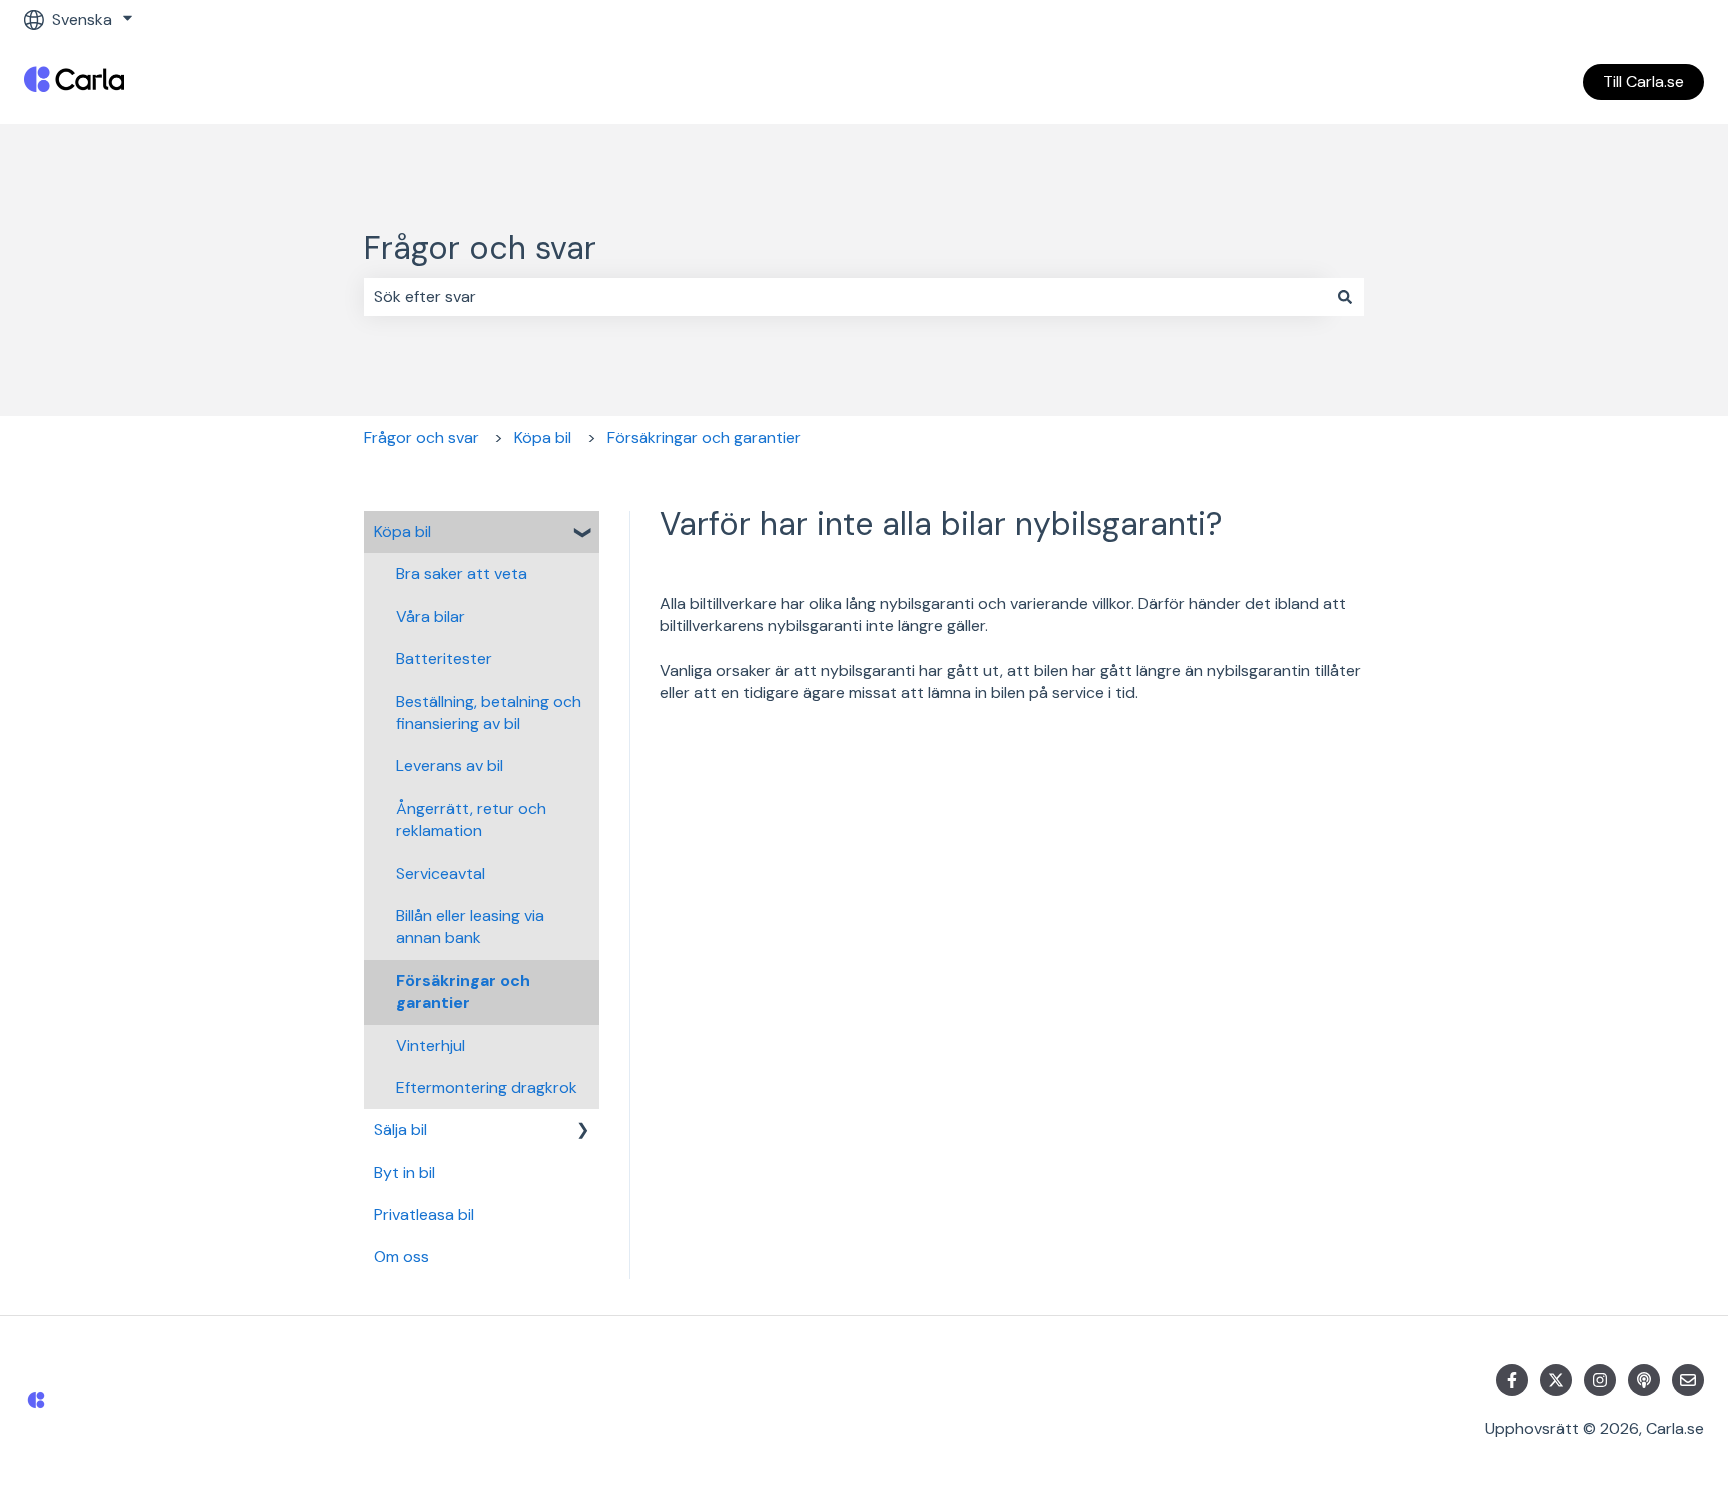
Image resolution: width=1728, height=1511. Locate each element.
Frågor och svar (480, 248)
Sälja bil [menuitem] (400, 1129)
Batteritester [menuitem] (444, 658)
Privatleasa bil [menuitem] (424, 1214)
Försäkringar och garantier (704, 437)
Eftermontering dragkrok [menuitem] (486, 1087)
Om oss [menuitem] (401, 1256)
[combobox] (845, 297)
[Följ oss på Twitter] (1556, 1380)
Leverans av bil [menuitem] (449, 765)
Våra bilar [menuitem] (430, 616)
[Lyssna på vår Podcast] (1644, 1380)
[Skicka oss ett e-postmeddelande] (1688, 1380)
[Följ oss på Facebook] (1512, 1380)
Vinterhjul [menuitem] (430, 1045)
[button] (583, 533)
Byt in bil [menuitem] (404, 1172)
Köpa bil (542, 437)
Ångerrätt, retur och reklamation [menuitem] (471, 819)
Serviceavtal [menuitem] (440, 873)
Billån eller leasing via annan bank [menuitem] (470, 926)
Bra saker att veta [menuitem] (461, 573)
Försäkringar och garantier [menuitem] (463, 991)
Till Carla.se (1643, 81)
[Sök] (1345, 297)
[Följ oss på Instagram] (1600, 1380)
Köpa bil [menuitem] (402, 531)
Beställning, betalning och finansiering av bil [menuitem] (488, 712)
